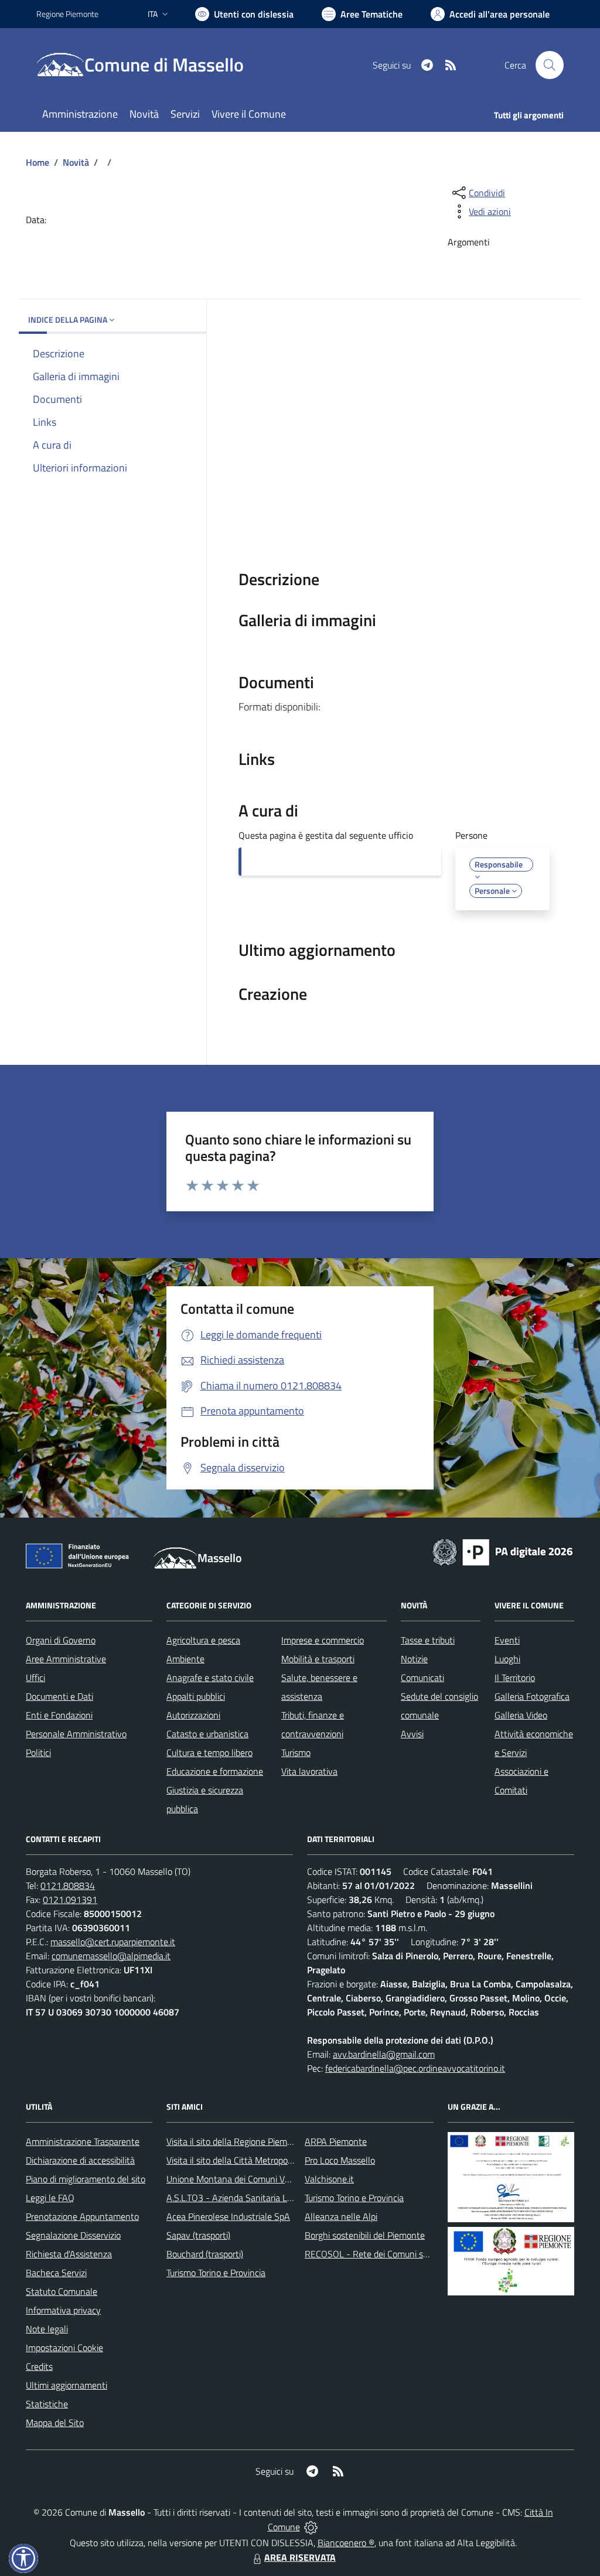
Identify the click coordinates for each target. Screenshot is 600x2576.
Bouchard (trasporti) (205, 2254)
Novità (76, 162)
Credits (39, 2366)
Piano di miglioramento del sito (86, 2179)
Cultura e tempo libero (209, 1752)
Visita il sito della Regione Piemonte (236, 2141)
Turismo (296, 1752)
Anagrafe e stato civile (210, 1678)
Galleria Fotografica (532, 1696)
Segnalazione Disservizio (73, 2235)
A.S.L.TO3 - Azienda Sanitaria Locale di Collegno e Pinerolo (280, 2198)
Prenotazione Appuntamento (82, 2216)
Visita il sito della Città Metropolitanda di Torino (258, 2160)
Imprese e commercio (323, 1640)
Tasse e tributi (428, 1640)
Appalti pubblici (196, 1696)
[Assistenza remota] (311, 2527)
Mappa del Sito (55, 2423)
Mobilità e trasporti (318, 1659)
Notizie (414, 1659)
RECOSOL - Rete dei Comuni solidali (375, 2254)
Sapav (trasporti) (198, 2235)
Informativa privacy (63, 2310)
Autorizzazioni (193, 1715)
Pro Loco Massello (340, 2160)
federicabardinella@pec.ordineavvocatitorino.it (415, 2068)
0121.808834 (68, 1885)
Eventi (507, 1640)
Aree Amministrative (66, 1659)
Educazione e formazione (215, 1771)
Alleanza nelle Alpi (341, 2216)
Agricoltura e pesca (203, 1640)
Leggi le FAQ (50, 2198)
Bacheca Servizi (56, 2273)
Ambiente (185, 1659)
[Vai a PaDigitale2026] (503, 1551)
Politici (38, 1752)
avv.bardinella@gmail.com (384, 2054)
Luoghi (507, 1659)
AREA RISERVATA (300, 2557)
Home (37, 162)
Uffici (35, 1678)
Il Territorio (515, 1678)
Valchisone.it (329, 2179)
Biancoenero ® (346, 2543)
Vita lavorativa (309, 1771)
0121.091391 (70, 1899)
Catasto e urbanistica (207, 1734)
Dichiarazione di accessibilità (80, 2160)
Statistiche (47, 2404)
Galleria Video (521, 1715)
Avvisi (412, 1734)
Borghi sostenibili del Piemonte (365, 2235)
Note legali (47, 2329)
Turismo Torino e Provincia (216, 2273)
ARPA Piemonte (336, 2141)
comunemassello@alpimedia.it (111, 1956)
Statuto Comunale (62, 2291)
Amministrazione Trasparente (83, 2141)
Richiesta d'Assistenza (69, 2254)
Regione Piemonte (67, 14)
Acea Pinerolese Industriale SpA (228, 2216)
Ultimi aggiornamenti (67, 2385)
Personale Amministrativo (76, 1734)
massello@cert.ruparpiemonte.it (113, 1942)
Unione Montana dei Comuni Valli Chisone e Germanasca (277, 2179)
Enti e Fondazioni (59, 1715)
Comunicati (422, 1678)
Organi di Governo (61, 1640)
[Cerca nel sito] (550, 65)
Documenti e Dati (59, 1696)
